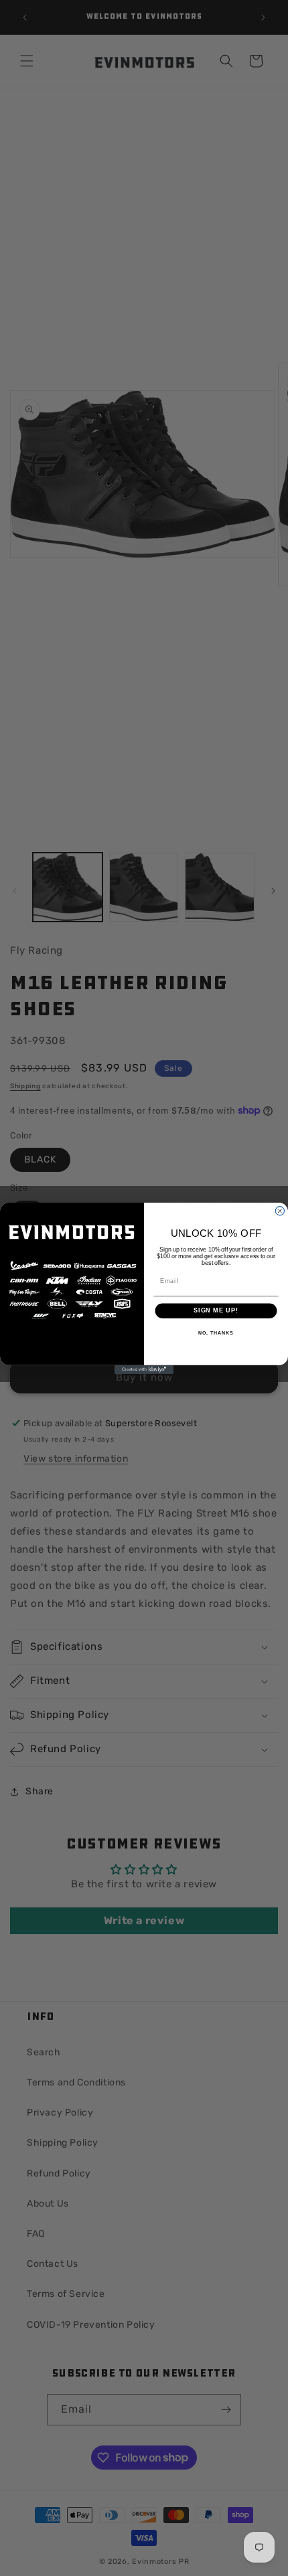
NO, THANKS (216, 1333)
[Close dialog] (280, 1210)
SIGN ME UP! (216, 1310)
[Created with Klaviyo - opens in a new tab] (144, 1369)
